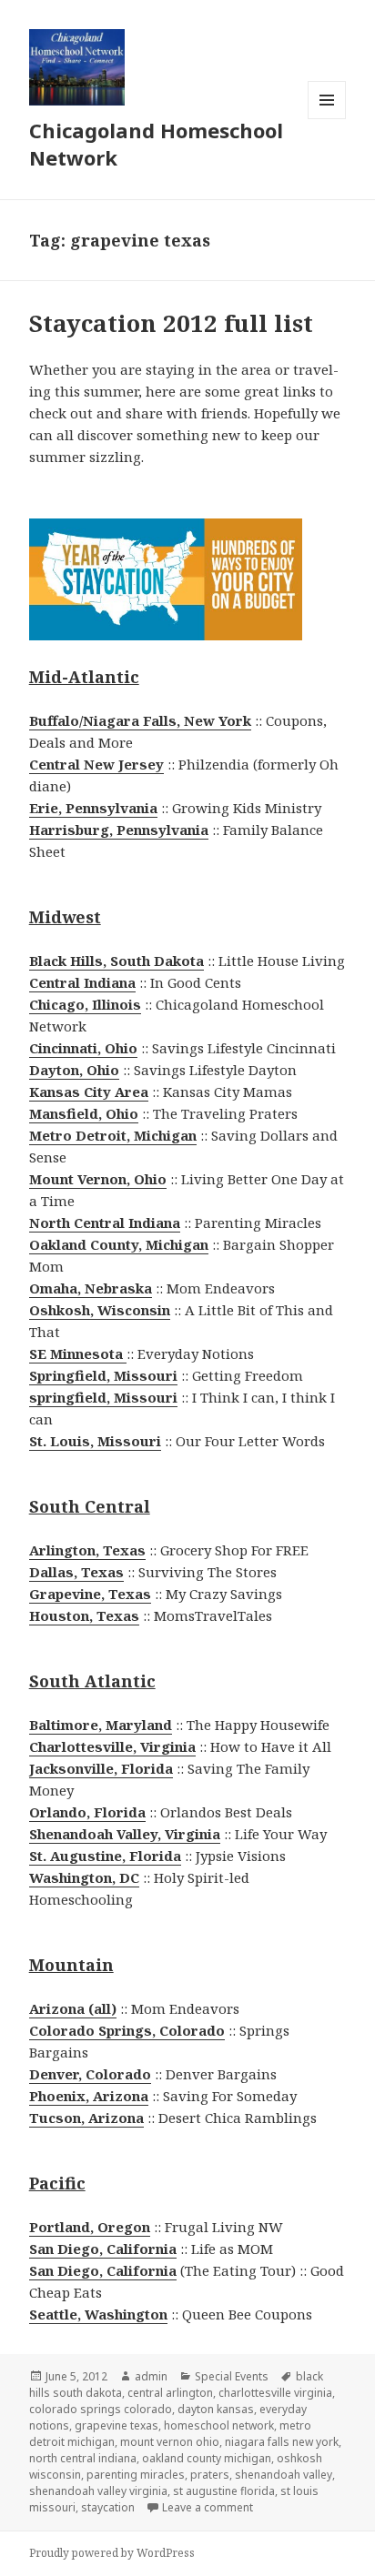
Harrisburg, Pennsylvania (119, 830)
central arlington (170, 2393)
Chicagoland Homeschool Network (156, 144)
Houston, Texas (84, 1615)
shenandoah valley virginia (98, 2491)
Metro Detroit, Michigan (113, 1135)
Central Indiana (82, 982)
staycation (108, 2507)
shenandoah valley (284, 2475)
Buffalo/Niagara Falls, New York (140, 720)
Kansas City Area (89, 1092)
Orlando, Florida (87, 1812)
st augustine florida (224, 2491)
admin (151, 2376)
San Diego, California (103, 2249)
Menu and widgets (327, 119)
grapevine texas (117, 2425)
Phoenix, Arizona (89, 2096)
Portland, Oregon (90, 2227)
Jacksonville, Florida (101, 1768)
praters (210, 2475)
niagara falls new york (282, 2442)
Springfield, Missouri (103, 1375)
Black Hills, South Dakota (117, 961)
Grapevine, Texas (90, 1594)
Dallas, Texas (76, 1572)
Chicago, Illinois (85, 1004)
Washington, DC (84, 1877)
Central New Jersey (96, 764)
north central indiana (83, 2458)
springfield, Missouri (103, 1397)
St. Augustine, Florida (105, 1856)
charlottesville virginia (275, 2393)
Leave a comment (208, 2507)
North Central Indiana (105, 1223)
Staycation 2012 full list (171, 323)
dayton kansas (216, 2409)
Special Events (232, 2376)
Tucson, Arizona (86, 2118)
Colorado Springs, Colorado (127, 2030)
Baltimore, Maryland (101, 1725)
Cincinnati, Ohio (83, 1048)
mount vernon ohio (170, 2442)
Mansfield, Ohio (84, 1113)
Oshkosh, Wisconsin (100, 1310)
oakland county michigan (207, 2458)
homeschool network (219, 2425)
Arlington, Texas (87, 1550)
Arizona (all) (73, 2008)
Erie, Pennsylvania (93, 808)
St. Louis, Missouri (95, 1441)
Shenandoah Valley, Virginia (125, 1834)
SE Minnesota (78, 1353)
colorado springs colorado (101, 2409)
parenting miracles (136, 2475)
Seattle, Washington (98, 2314)
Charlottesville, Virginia (112, 1746)
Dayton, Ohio (74, 1070)
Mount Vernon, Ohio (98, 1179)
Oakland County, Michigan (119, 1244)
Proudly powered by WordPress (112, 2553)
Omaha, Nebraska (91, 1288)
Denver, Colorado (90, 2074)
